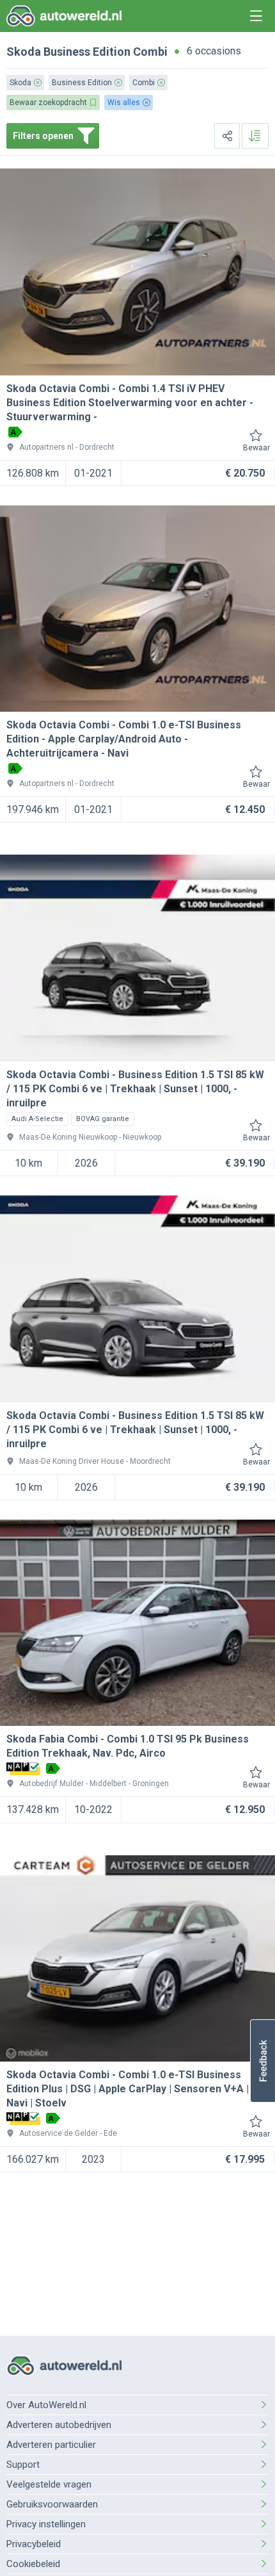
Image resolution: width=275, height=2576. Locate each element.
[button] (263, 2061)
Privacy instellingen (46, 2524)
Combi (150, 52)
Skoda (24, 52)
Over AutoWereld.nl (46, 2405)
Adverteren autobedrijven (59, 2425)
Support (23, 2465)
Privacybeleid (34, 2544)
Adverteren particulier (51, 2445)
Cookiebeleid (33, 2564)
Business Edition (87, 52)
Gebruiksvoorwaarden (52, 2504)
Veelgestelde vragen (49, 2484)
